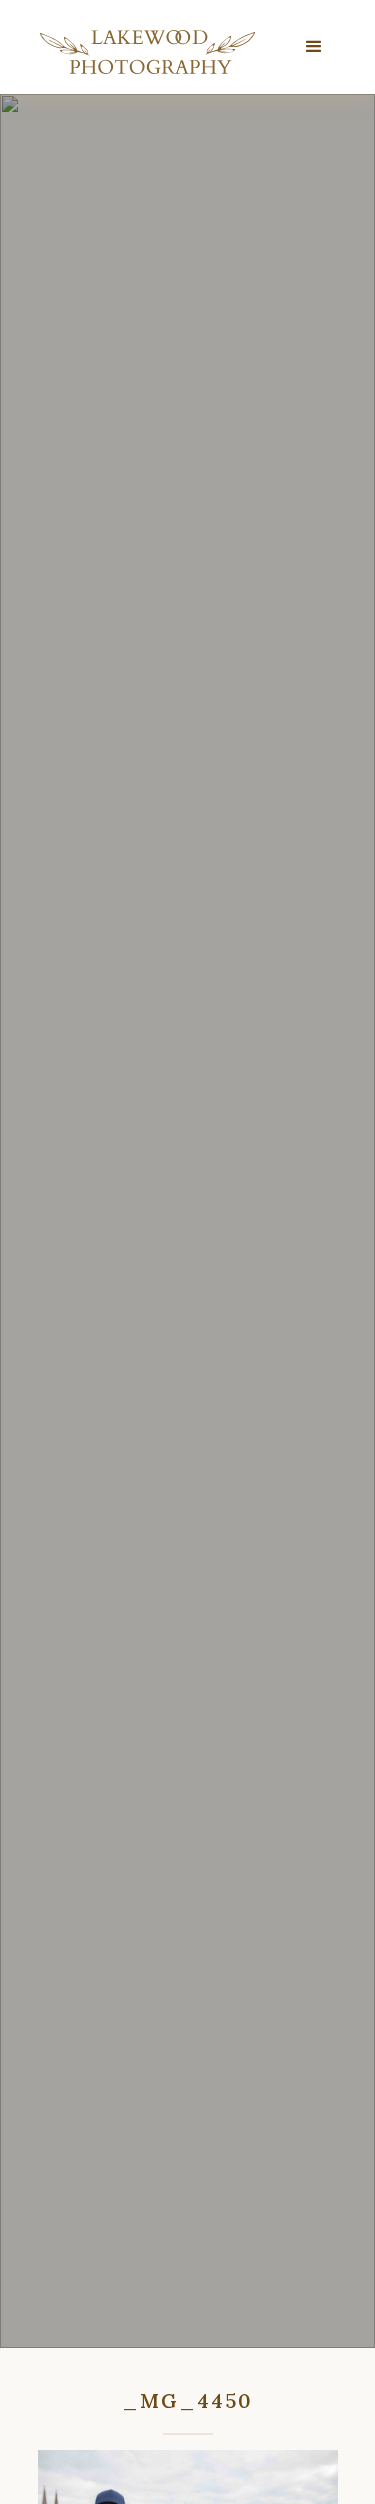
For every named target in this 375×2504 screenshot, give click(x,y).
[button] (314, 47)
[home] (142, 52)
